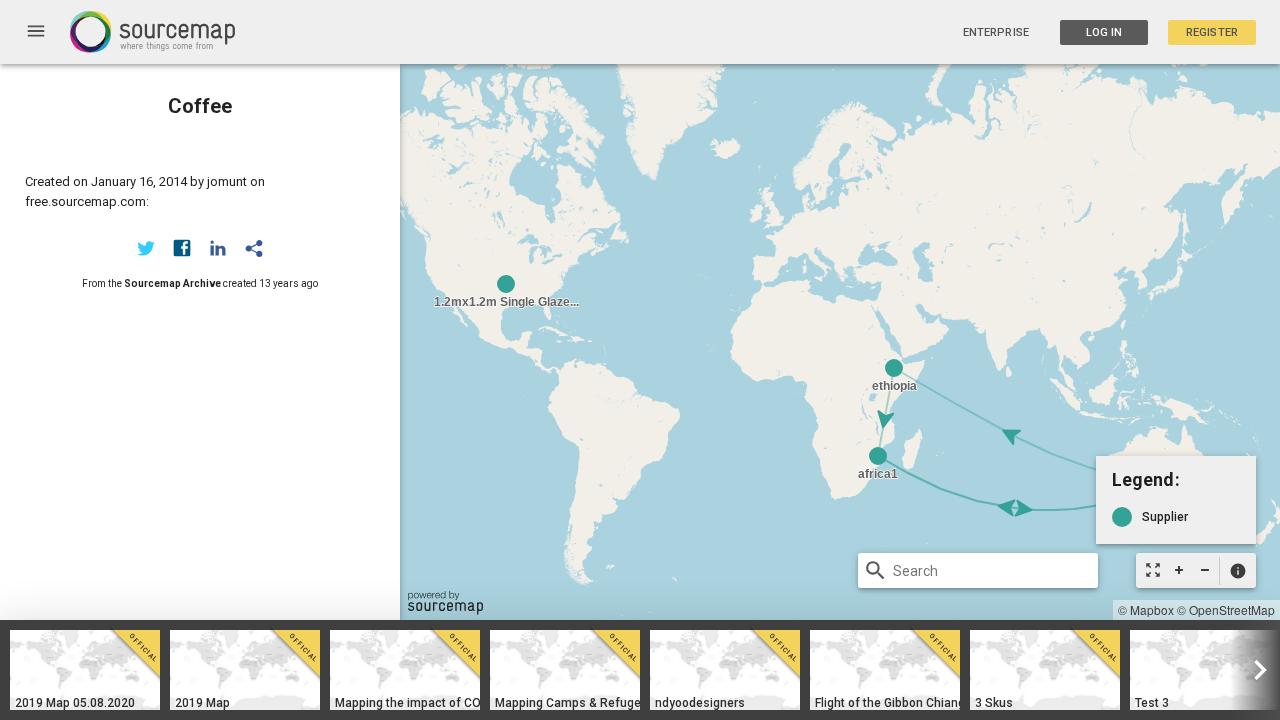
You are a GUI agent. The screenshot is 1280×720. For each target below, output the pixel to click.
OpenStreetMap (1232, 609)
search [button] (875, 570)
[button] (1237, 571)
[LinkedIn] (218, 248)
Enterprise (996, 32)
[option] (85, 670)
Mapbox (1152, 609)
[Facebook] (182, 248)
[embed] (254, 248)
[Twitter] (146, 248)
